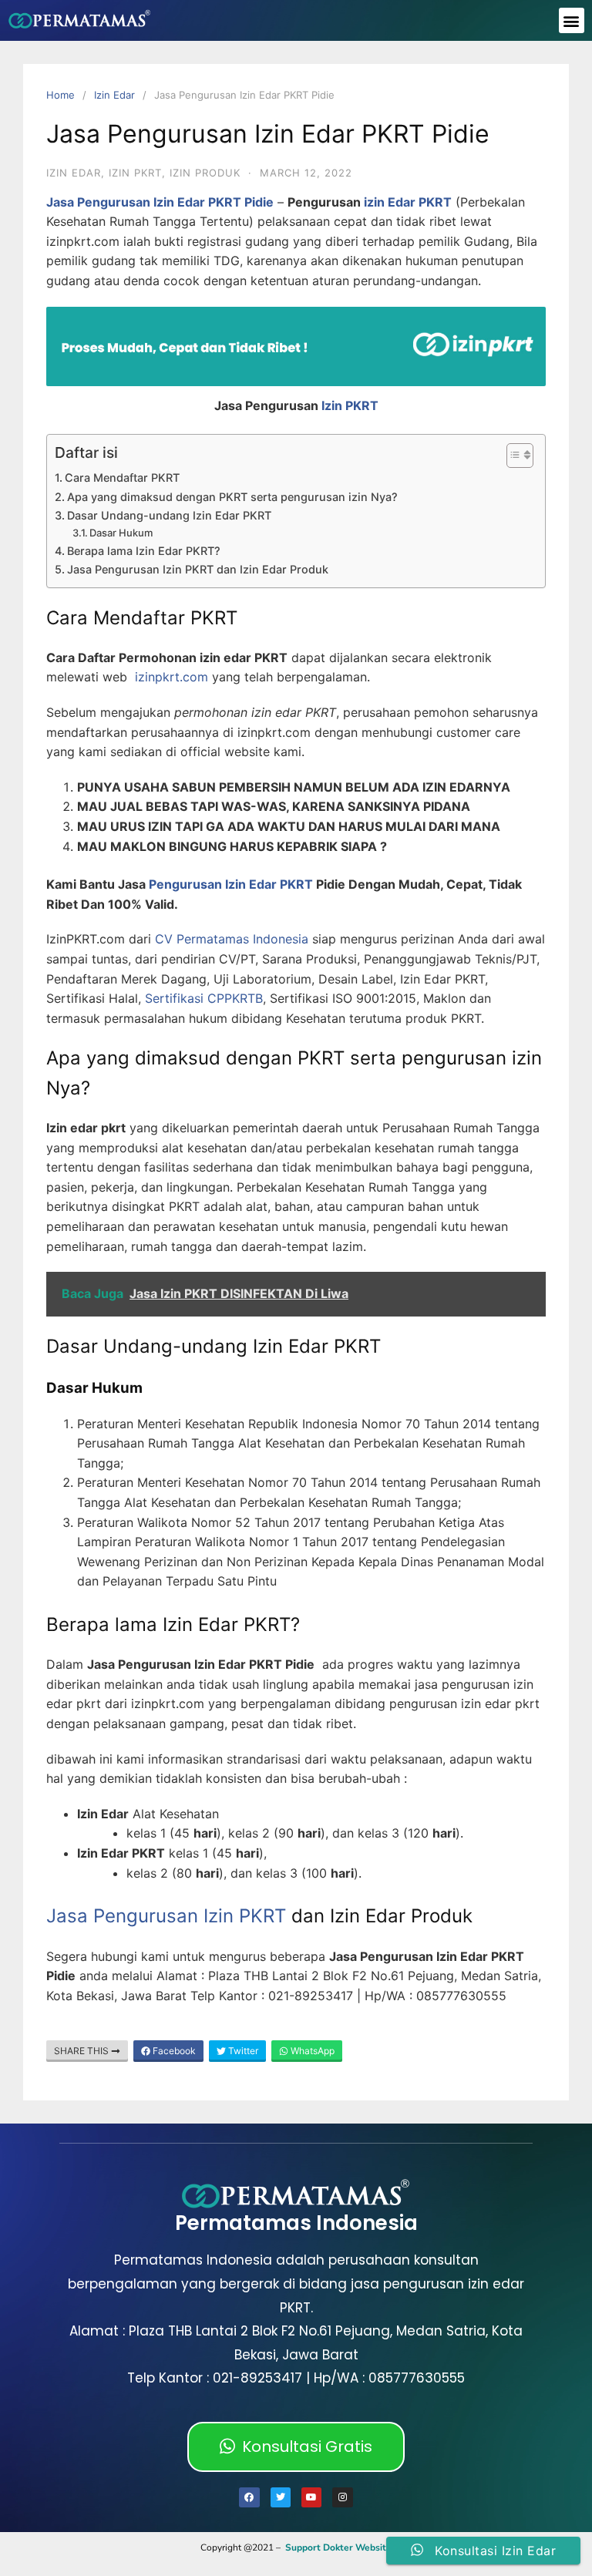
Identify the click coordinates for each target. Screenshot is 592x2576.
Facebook (173, 2051)
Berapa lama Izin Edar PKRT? (144, 551)
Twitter (242, 2051)
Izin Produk (205, 173)
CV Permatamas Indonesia (232, 939)
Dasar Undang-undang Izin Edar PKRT (169, 515)
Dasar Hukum (121, 533)
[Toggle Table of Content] (512, 456)
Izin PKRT (350, 405)
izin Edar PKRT (408, 202)
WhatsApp (311, 2051)
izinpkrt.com (172, 677)
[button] (572, 20)
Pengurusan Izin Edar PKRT (231, 884)
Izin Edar (114, 95)
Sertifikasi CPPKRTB (204, 998)
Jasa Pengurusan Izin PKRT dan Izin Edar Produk (198, 569)
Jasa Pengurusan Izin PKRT (166, 1916)
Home (61, 95)
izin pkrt (135, 173)
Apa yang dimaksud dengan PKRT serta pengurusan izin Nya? (232, 497)
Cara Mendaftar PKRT (122, 478)
